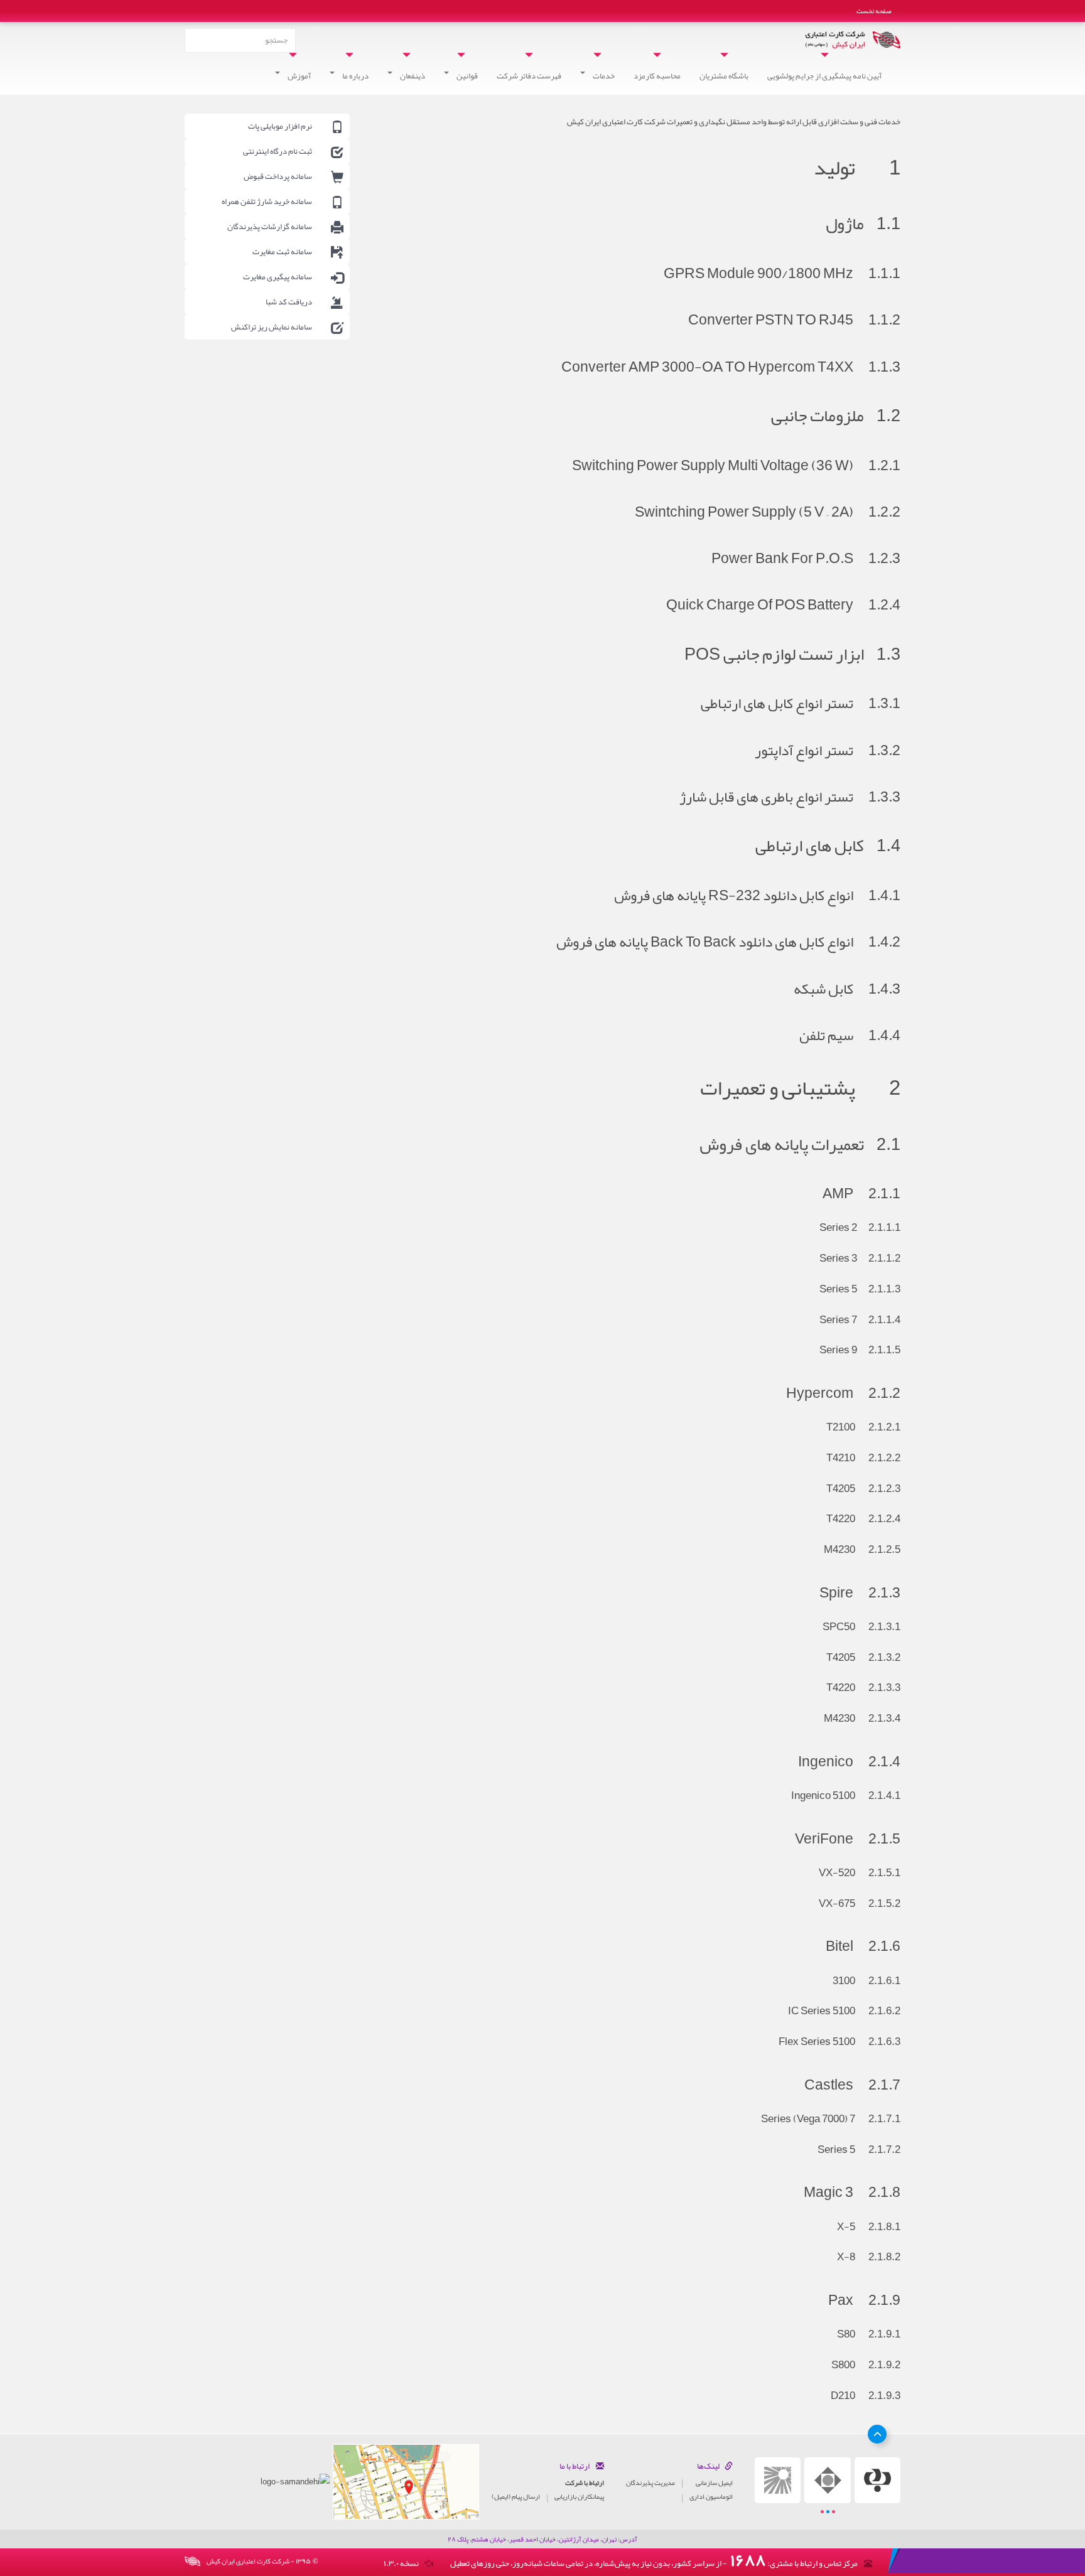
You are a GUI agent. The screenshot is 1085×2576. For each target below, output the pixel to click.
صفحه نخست (874, 11)
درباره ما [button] (355, 76)
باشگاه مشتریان (724, 76)
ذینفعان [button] (412, 76)
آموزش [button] (299, 76)
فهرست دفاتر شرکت (529, 76)
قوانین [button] (467, 76)
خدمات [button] (603, 76)
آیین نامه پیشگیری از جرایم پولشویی (824, 76)
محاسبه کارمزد (657, 76)
